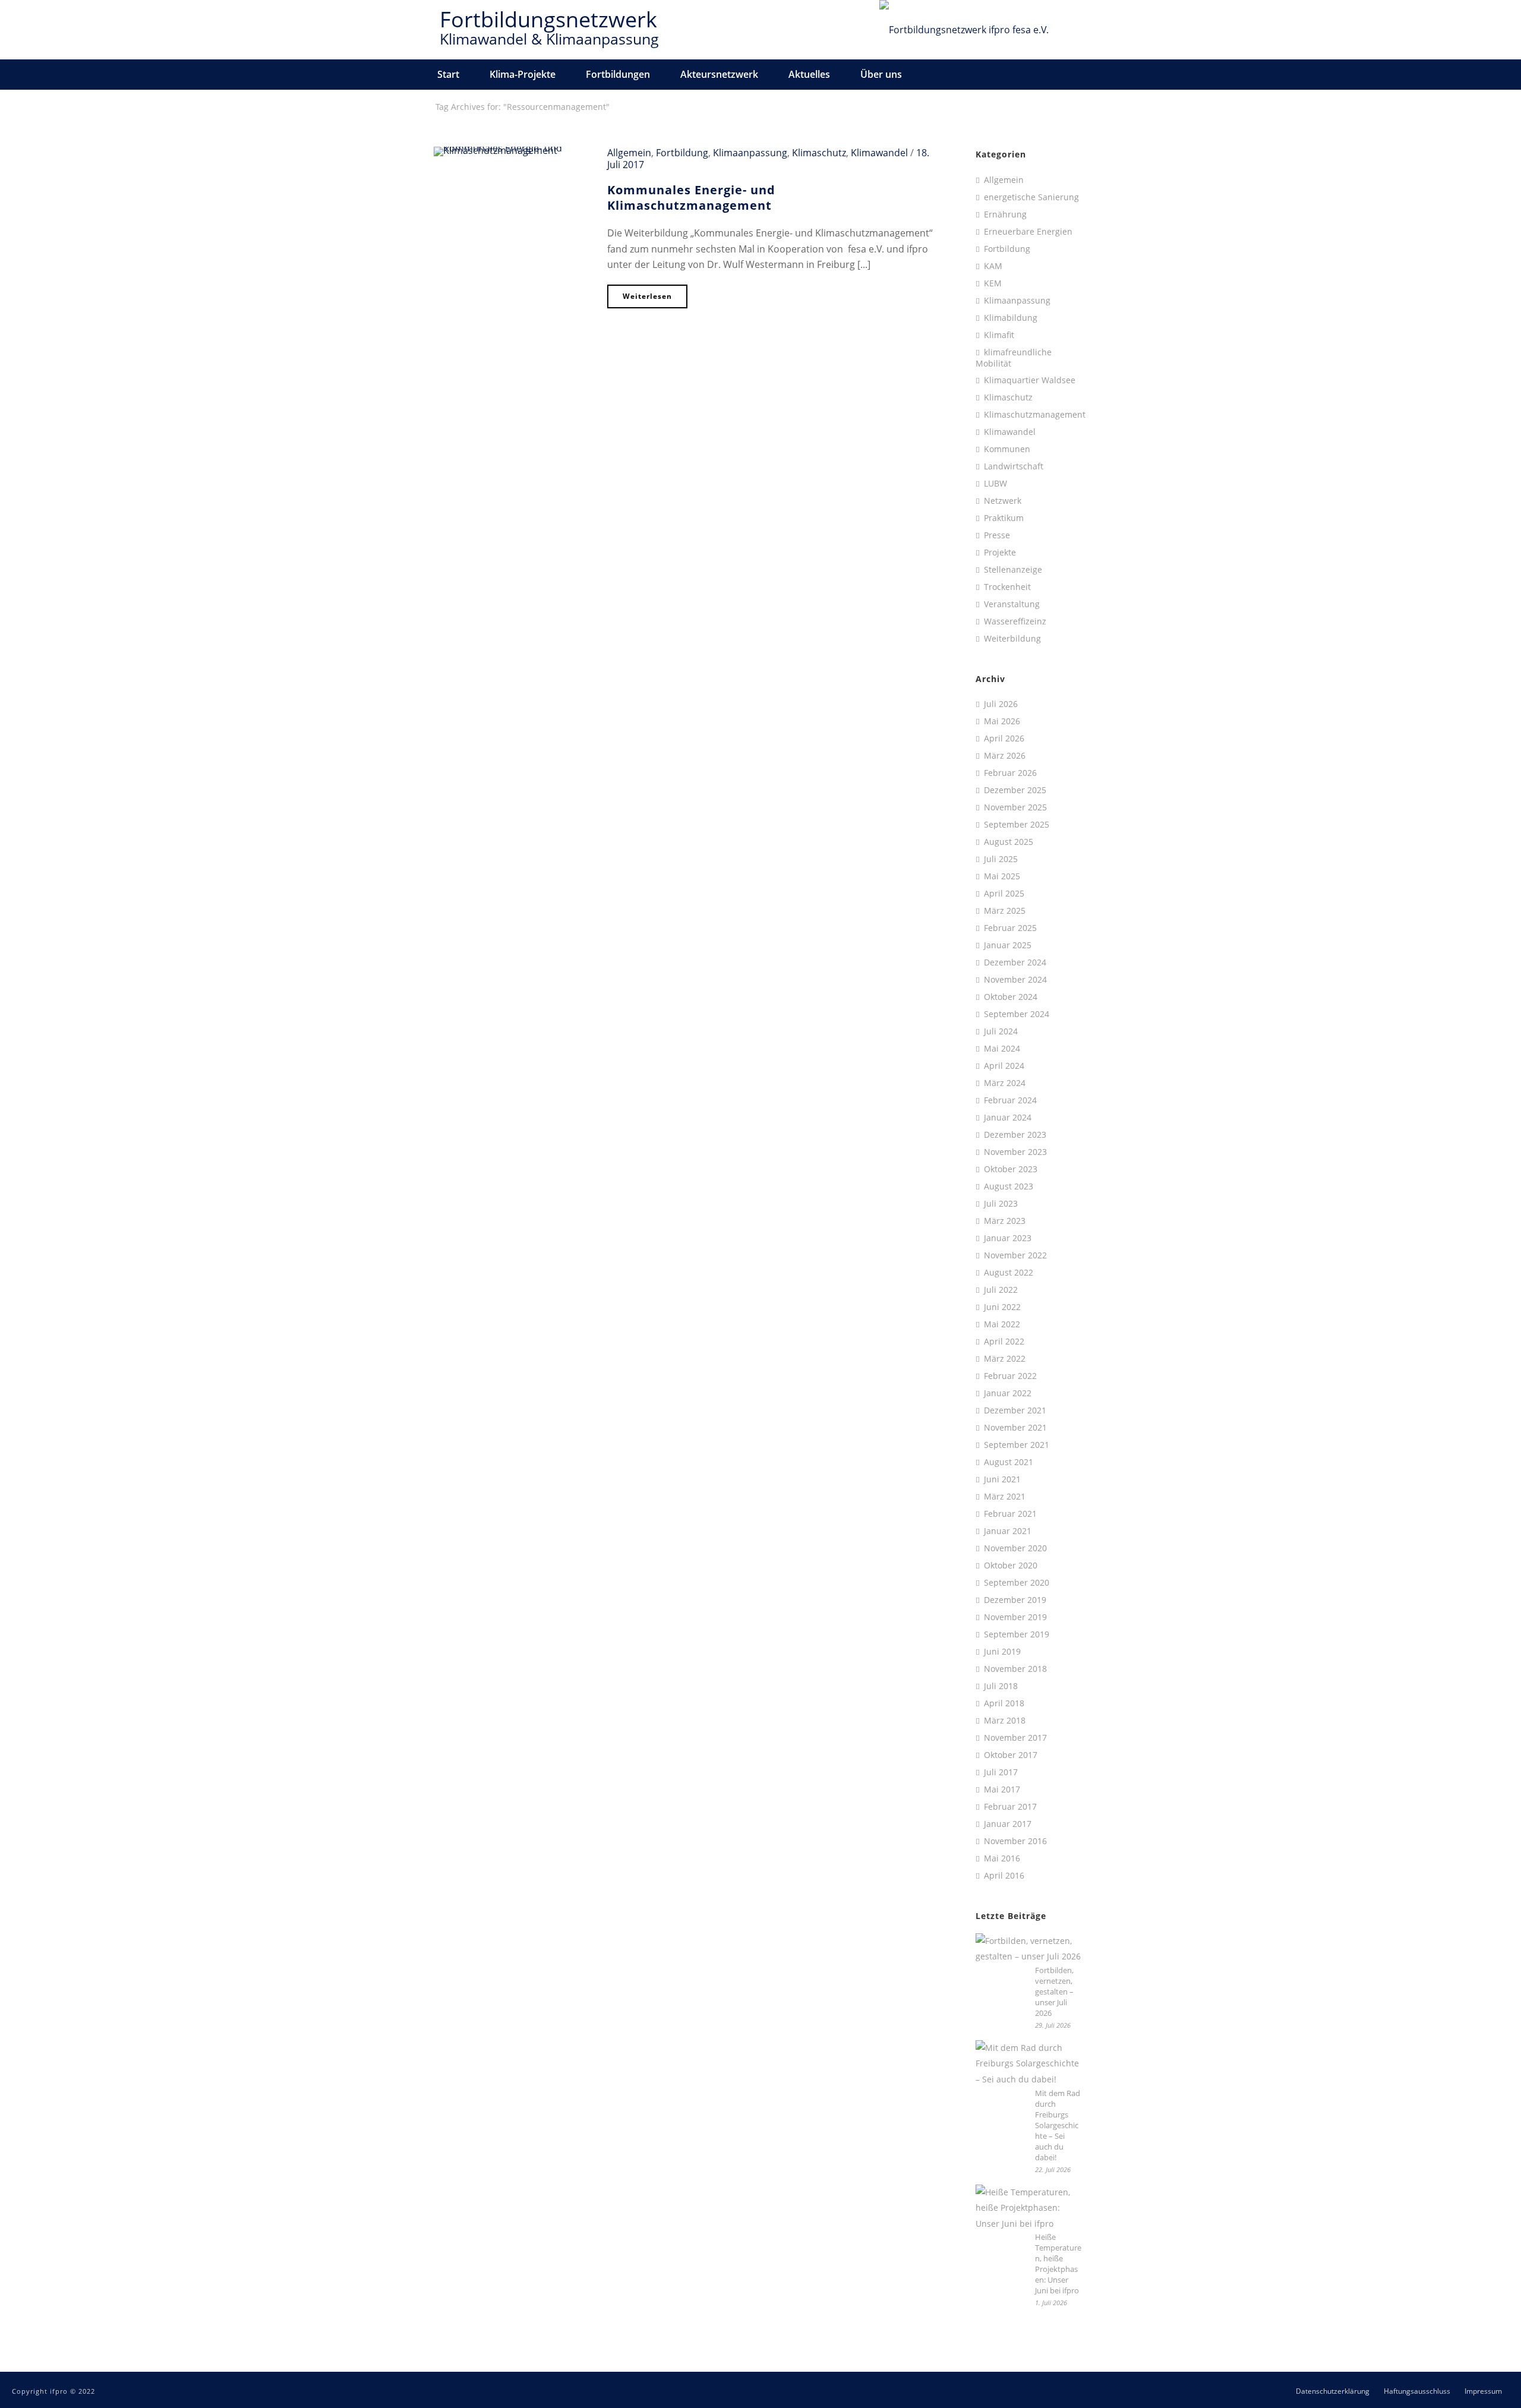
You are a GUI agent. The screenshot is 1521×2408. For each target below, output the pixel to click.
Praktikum (1004, 518)
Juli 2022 (1001, 1290)
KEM (993, 283)
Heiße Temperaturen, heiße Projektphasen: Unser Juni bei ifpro (1058, 2264)
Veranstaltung (1012, 604)
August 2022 (1009, 1273)
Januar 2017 (1008, 1824)
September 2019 (1017, 1634)
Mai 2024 (1002, 1049)
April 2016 (1004, 1876)
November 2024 (1015, 980)
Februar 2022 (1010, 1376)
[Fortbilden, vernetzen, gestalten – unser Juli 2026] (1029, 1949)
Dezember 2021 (1015, 1410)
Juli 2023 (1001, 1204)
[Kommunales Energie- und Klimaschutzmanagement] (512, 150)
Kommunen (1007, 449)
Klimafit (999, 335)
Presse (997, 535)
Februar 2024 (1010, 1100)
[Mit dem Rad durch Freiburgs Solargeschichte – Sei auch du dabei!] (1029, 2064)
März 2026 (1005, 756)
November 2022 (1015, 1255)
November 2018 (1015, 1669)
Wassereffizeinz (1015, 621)
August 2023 (1009, 1186)
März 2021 (1005, 1497)
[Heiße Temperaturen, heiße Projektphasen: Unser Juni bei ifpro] (1029, 2208)
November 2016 (1015, 1841)
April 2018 (1004, 1703)
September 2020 (1017, 1583)
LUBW (995, 484)
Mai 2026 (1002, 721)
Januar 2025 (1008, 945)
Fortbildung (682, 153)
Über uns (881, 74)
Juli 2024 (1001, 1031)
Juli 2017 (1001, 1772)
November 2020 (1015, 1548)
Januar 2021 (1008, 1531)
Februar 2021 (1010, 1514)
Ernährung (1005, 214)
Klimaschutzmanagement (1035, 415)
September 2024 (1017, 1014)
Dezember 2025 (1015, 790)
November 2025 (1015, 807)
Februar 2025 (1010, 928)
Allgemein (629, 153)
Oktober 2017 (1011, 1755)
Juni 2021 (1002, 1479)
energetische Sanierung (1031, 197)
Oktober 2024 (1011, 997)
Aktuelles (809, 74)
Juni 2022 (1002, 1307)
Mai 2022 (1002, 1324)
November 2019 (1015, 1617)
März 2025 (1005, 911)
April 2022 (1004, 1342)
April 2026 (1004, 739)
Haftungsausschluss (1417, 2391)
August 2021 (1009, 1462)
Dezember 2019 (1015, 1600)
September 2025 (1017, 825)
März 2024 (1005, 1083)
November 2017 (1015, 1738)
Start (448, 74)
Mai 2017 (1002, 1790)
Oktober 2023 (1011, 1169)
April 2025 (1004, 894)
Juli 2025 (1001, 859)
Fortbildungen (618, 74)
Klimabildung (1011, 318)
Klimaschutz (819, 153)
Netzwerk (1003, 501)
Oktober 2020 (1011, 1566)
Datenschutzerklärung (1333, 2391)
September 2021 (1017, 1445)
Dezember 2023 (1015, 1135)
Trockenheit (1007, 587)
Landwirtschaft (1014, 466)
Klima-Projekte (523, 74)
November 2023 (1015, 1152)
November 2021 (1015, 1428)
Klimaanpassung (750, 153)
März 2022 (1005, 1359)
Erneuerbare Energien (1028, 232)
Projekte (1000, 553)
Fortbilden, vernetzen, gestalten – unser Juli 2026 (1054, 1992)
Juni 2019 (1002, 1652)
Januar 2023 (1008, 1238)
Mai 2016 (1002, 1858)
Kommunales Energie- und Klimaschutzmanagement (691, 198)
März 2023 (1005, 1221)
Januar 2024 (1008, 1118)
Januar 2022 (1008, 1393)
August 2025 (1009, 842)
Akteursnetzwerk (719, 74)
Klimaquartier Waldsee (1030, 380)
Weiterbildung (1012, 639)
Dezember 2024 (1015, 962)
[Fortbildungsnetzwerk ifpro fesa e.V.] (964, 30)
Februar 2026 (1010, 773)
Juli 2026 (1001, 704)
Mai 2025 (1002, 876)
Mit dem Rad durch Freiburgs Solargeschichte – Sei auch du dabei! (1058, 2125)
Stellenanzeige (1013, 570)
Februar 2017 (1010, 1807)
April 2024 (1004, 1066)
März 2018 (1005, 1721)
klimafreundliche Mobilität (1014, 358)
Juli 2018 (1001, 1686)
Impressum (1483, 2391)
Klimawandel (879, 153)
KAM (993, 266)
